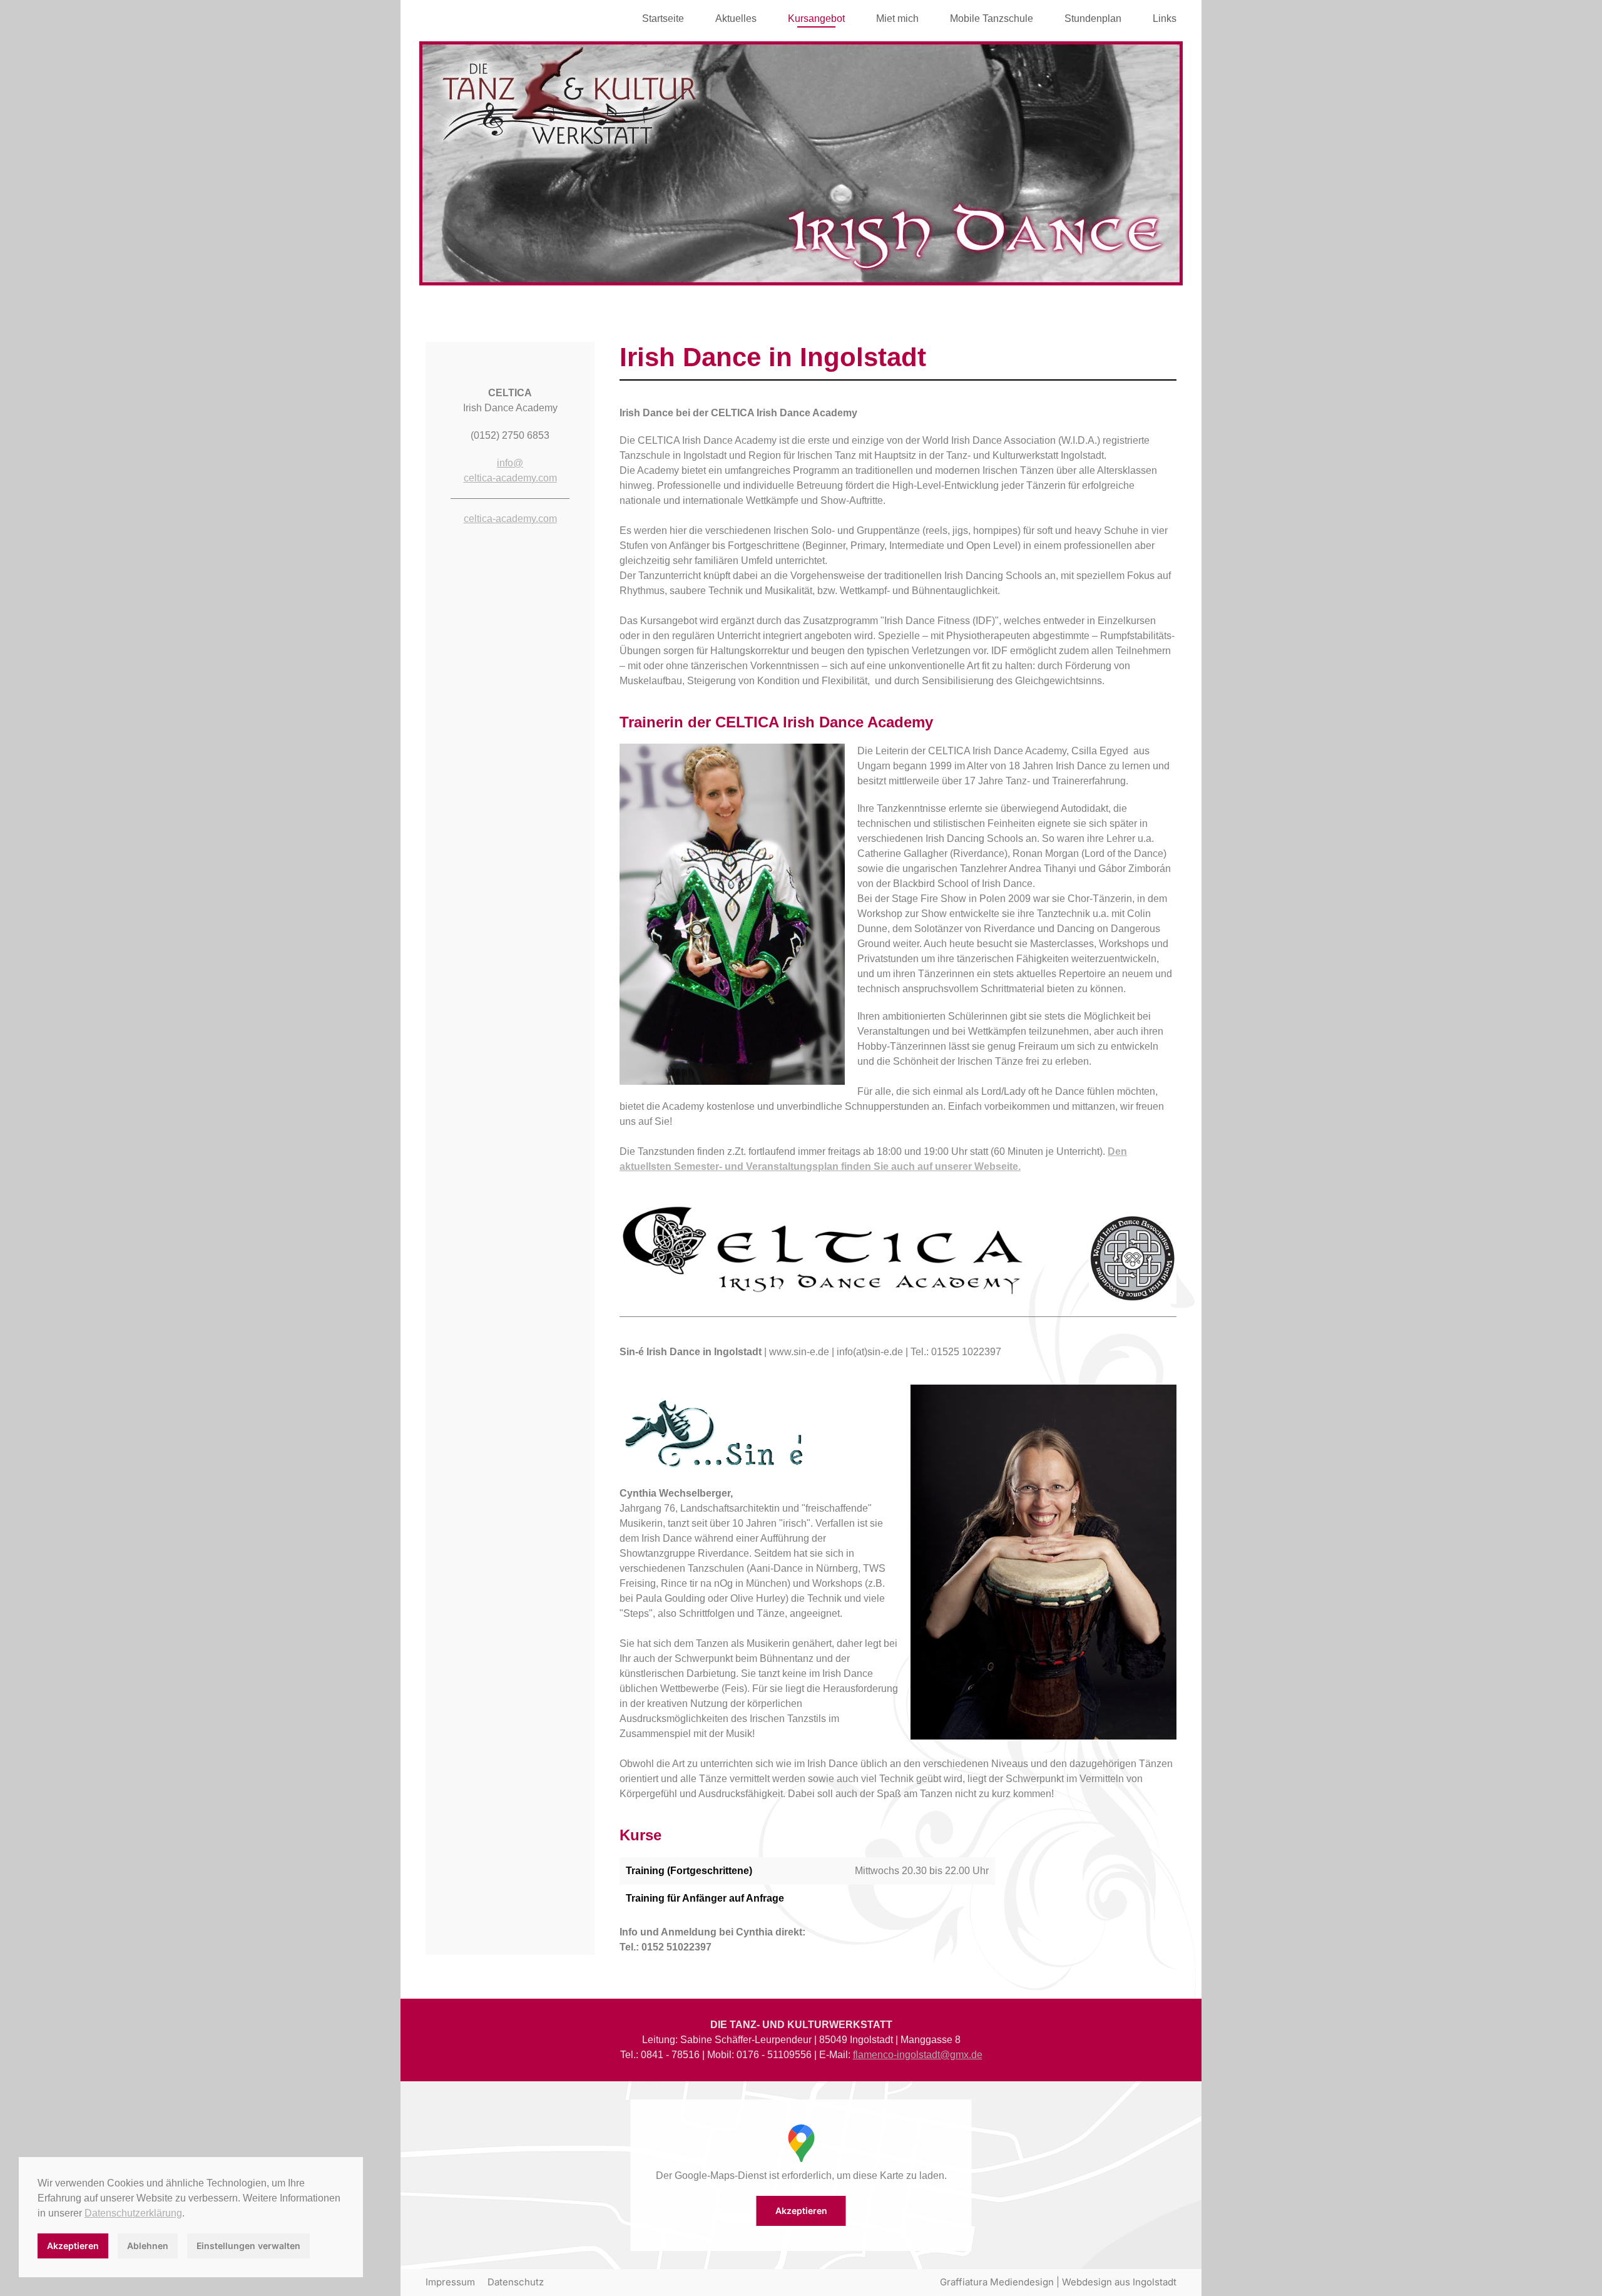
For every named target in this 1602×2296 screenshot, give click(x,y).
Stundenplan (1093, 18)
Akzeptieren (801, 2211)
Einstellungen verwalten (248, 2246)
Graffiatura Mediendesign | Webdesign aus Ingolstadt (1058, 2282)
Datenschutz (516, 2282)
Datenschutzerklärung (133, 2213)
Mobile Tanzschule (992, 18)
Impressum (450, 2282)
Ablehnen (148, 2246)
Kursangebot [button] (816, 18)
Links (1165, 18)
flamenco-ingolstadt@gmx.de (918, 2055)
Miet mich (897, 18)
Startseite (663, 18)
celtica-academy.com (510, 519)
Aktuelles (736, 18)
